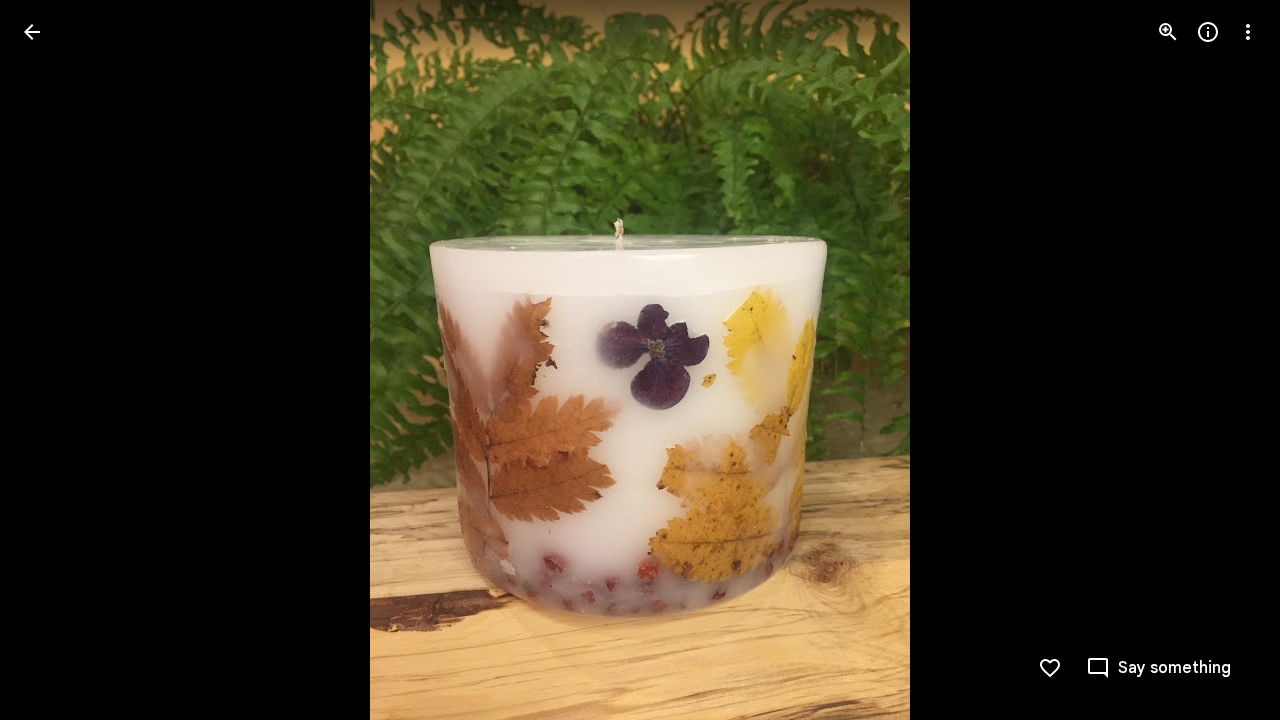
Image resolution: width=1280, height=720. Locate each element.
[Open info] (1208, 32)
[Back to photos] (32, 32)
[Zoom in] (1168, 32)
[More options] (1248, 32)
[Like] (1050, 668)
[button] (56, 360)
